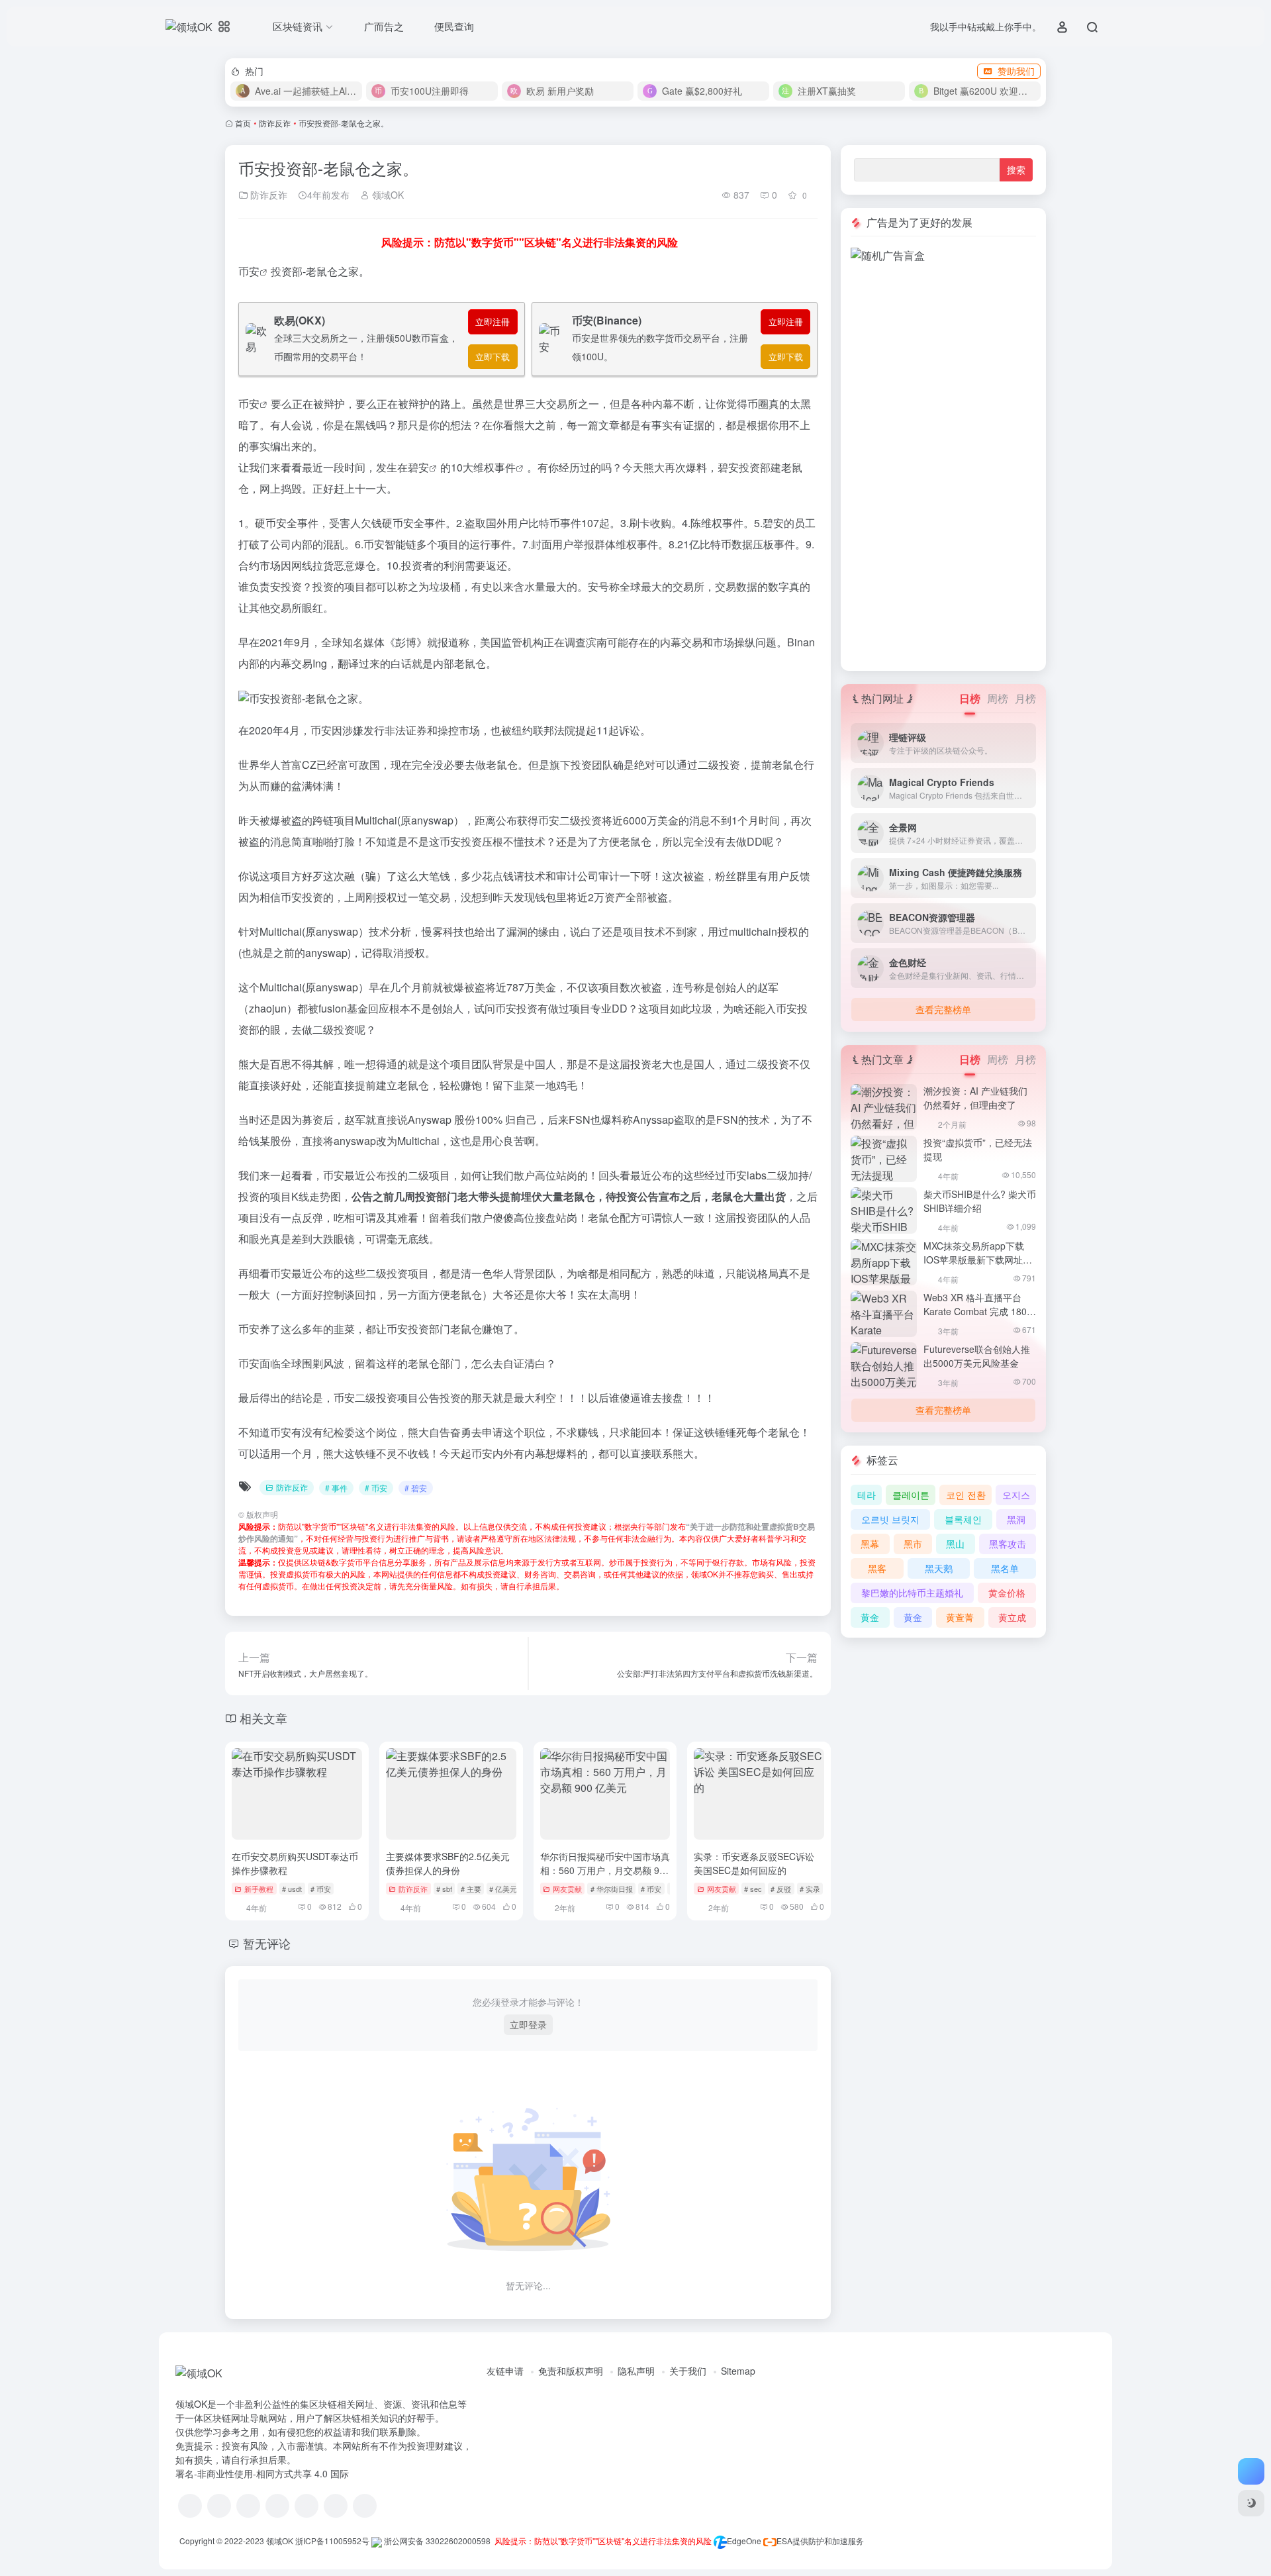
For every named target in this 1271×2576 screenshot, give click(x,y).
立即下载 (493, 357)
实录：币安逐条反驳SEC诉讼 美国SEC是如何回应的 (754, 1863)
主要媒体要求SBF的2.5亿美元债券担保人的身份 (448, 1863)
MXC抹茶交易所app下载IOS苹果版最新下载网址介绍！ (978, 1260)
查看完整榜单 (943, 1009)
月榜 (1025, 698)
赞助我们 (1016, 71)
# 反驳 (781, 1889)
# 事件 (336, 1488)
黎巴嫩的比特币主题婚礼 (912, 1593)
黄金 (870, 1617)
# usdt (292, 1889)
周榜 (998, 698)
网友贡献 (567, 1889)
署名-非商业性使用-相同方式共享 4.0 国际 (262, 2473)
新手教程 (259, 1889)
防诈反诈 (275, 123)
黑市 (913, 1544)
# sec (753, 1889)
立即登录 (528, 2024)
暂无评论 (267, 1943)
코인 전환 (966, 1495)
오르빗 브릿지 (890, 1519)
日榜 (970, 698)
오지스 (1016, 1495)
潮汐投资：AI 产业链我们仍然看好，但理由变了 (975, 1098)
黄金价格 (1007, 1593)
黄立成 (1012, 1617)
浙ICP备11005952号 (332, 2541)
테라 (867, 1495)
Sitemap (738, 2371)
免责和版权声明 (571, 2371)
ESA (784, 2541)
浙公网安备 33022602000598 (436, 2541)
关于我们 (688, 2371)
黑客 (877, 1568)
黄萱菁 (960, 1617)
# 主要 (471, 1889)
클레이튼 (911, 1495)
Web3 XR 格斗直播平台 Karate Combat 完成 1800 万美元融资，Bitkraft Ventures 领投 (978, 1318)
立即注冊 (493, 322)
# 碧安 (416, 1488)
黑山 (955, 1544)
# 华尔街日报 (612, 1889)
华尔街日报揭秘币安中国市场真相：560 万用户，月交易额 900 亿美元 (605, 1870)
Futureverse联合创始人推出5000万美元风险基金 (977, 1356)
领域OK (387, 195)
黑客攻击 (1008, 1544)
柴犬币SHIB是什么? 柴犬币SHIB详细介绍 (980, 1201)
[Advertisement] (943, 462)
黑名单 (1005, 1568)
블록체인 (963, 1519)
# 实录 (810, 1889)
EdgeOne (744, 2541)
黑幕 (870, 1544)
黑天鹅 (939, 1568)
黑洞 (1016, 1519)
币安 (249, 271)
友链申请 (505, 2371)
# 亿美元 (503, 1889)
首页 (243, 123)
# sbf (444, 1889)
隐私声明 (636, 2371)
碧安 (418, 467)
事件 (505, 467)
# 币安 (376, 1488)
